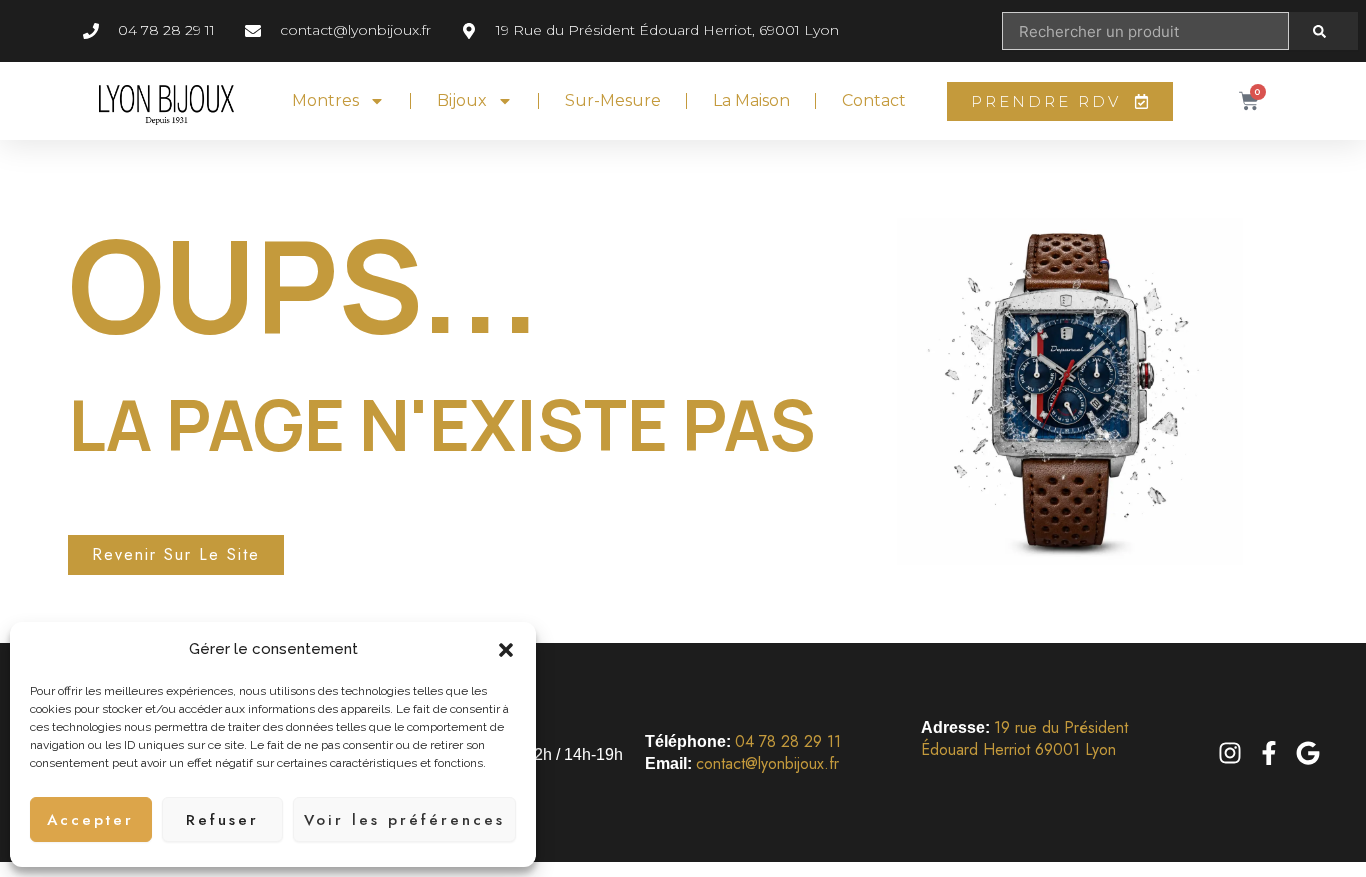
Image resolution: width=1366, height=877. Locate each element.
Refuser (222, 820)
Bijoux (462, 100)
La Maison (751, 100)
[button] (506, 650)
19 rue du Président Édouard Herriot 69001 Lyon (1024, 738)
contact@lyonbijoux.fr (767, 763)
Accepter (90, 820)
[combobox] (1145, 31)
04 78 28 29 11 (788, 741)
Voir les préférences (404, 820)
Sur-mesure (613, 100)
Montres (325, 100)
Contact (874, 100)
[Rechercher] (1323, 31)
